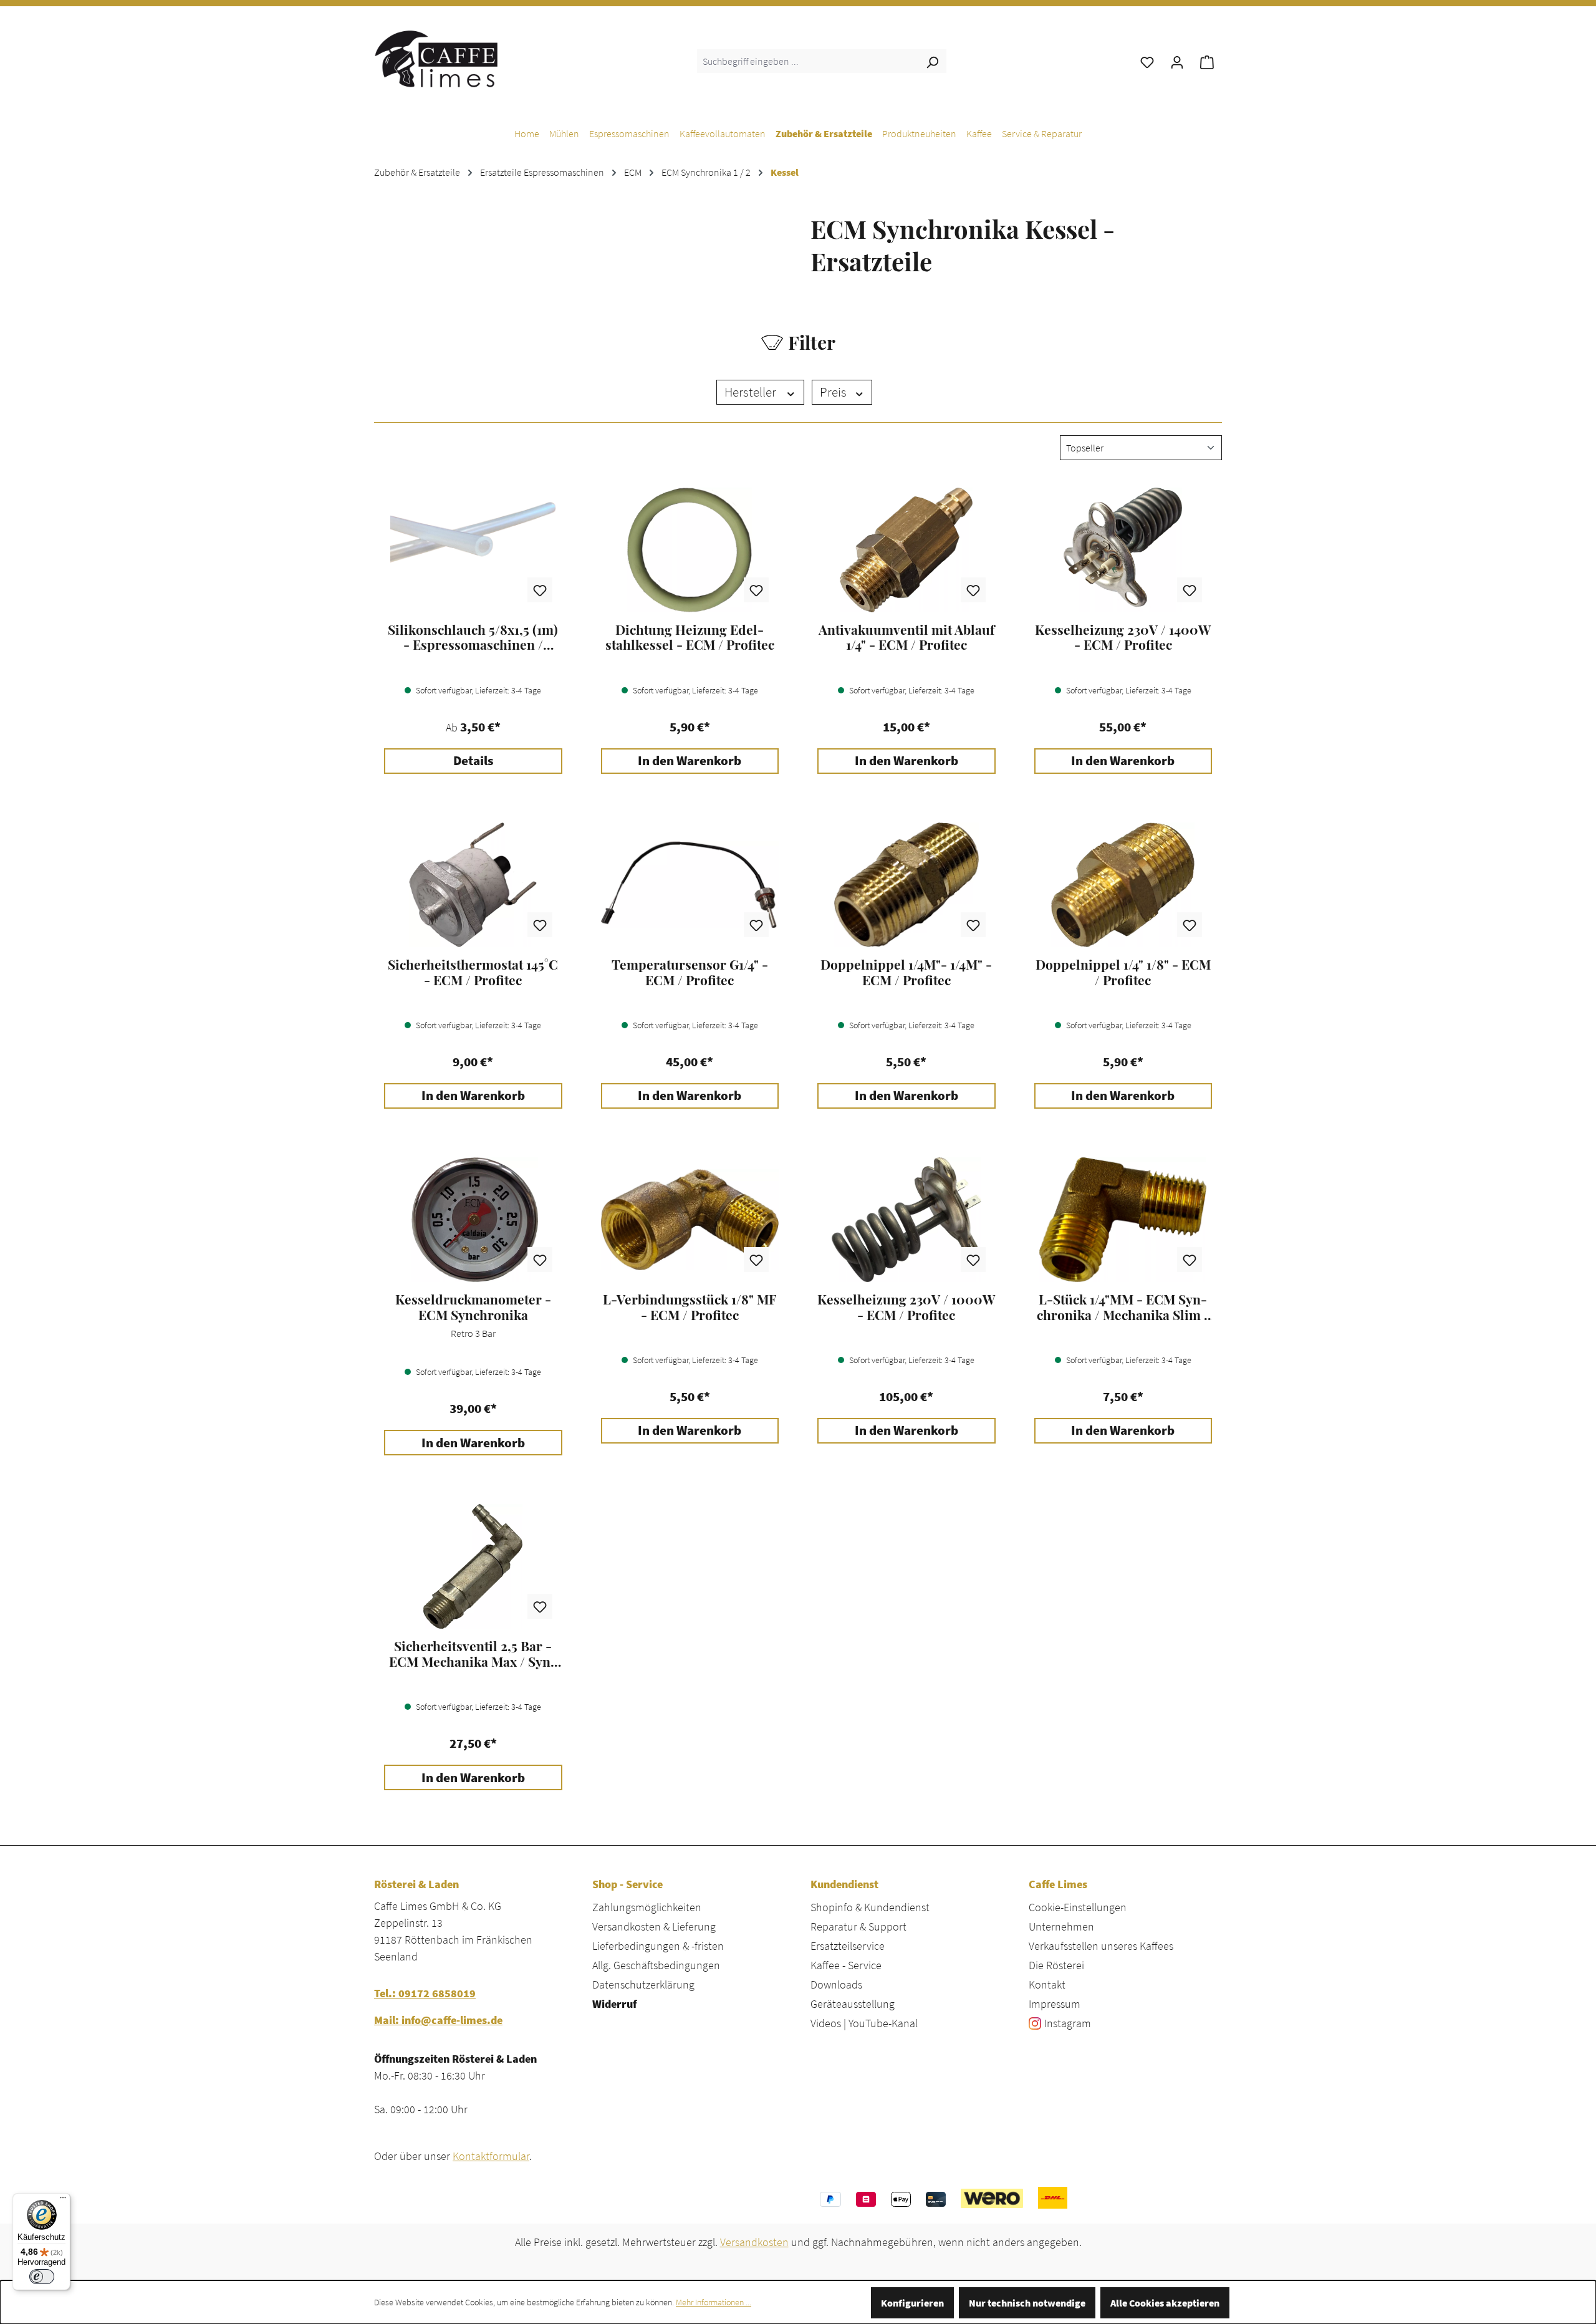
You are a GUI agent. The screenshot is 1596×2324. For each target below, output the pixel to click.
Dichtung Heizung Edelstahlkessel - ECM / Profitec (690, 637)
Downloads (836, 1984)
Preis (834, 392)
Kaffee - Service (846, 1965)
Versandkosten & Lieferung (654, 1926)
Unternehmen (1061, 1926)
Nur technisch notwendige (1027, 2303)
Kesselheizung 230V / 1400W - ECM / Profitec (1123, 637)
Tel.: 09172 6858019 (425, 1993)
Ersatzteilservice (848, 1946)
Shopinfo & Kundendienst (870, 1907)
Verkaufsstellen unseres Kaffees (1101, 1946)
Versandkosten (754, 2242)
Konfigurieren (912, 2303)
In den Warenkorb (690, 761)
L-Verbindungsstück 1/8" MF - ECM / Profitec (690, 1307)
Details (473, 761)
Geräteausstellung (853, 2004)
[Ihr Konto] (1177, 61)
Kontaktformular (491, 2156)
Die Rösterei (1056, 1965)
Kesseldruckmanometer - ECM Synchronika (473, 1307)
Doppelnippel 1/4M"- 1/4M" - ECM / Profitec (906, 972)
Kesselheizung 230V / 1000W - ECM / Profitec (906, 1307)
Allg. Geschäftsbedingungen (656, 1965)
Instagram (1068, 2023)
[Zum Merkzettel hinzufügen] (540, 590)
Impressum (1055, 2004)
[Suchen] (932, 61)
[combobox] (808, 61)
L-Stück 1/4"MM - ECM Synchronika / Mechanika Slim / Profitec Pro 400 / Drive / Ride (1123, 1307)
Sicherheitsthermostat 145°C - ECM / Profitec (473, 972)
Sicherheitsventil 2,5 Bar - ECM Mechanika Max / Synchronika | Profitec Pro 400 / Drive (473, 1654)
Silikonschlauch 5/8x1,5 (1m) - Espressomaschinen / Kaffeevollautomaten (473, 637)
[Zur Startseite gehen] (436, 59)
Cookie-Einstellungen (1078, 1907)
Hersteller (752, 392)
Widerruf (614, 2004)
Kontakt (1047, 1984)
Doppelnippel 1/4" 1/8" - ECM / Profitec (1123, 972)
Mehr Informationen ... (714, 2302)
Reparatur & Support (858, 1926)
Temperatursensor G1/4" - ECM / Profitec (690, 972)
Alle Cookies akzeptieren (1165, 2303)
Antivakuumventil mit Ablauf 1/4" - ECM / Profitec (906, 637)
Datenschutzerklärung (643, 1984)
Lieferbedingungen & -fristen (658, 1946)
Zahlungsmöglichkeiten (647, 1907)
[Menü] (63, 2201)
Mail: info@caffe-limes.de (438, 2020)
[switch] (42, 2277)
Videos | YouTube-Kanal (864, 2023)
